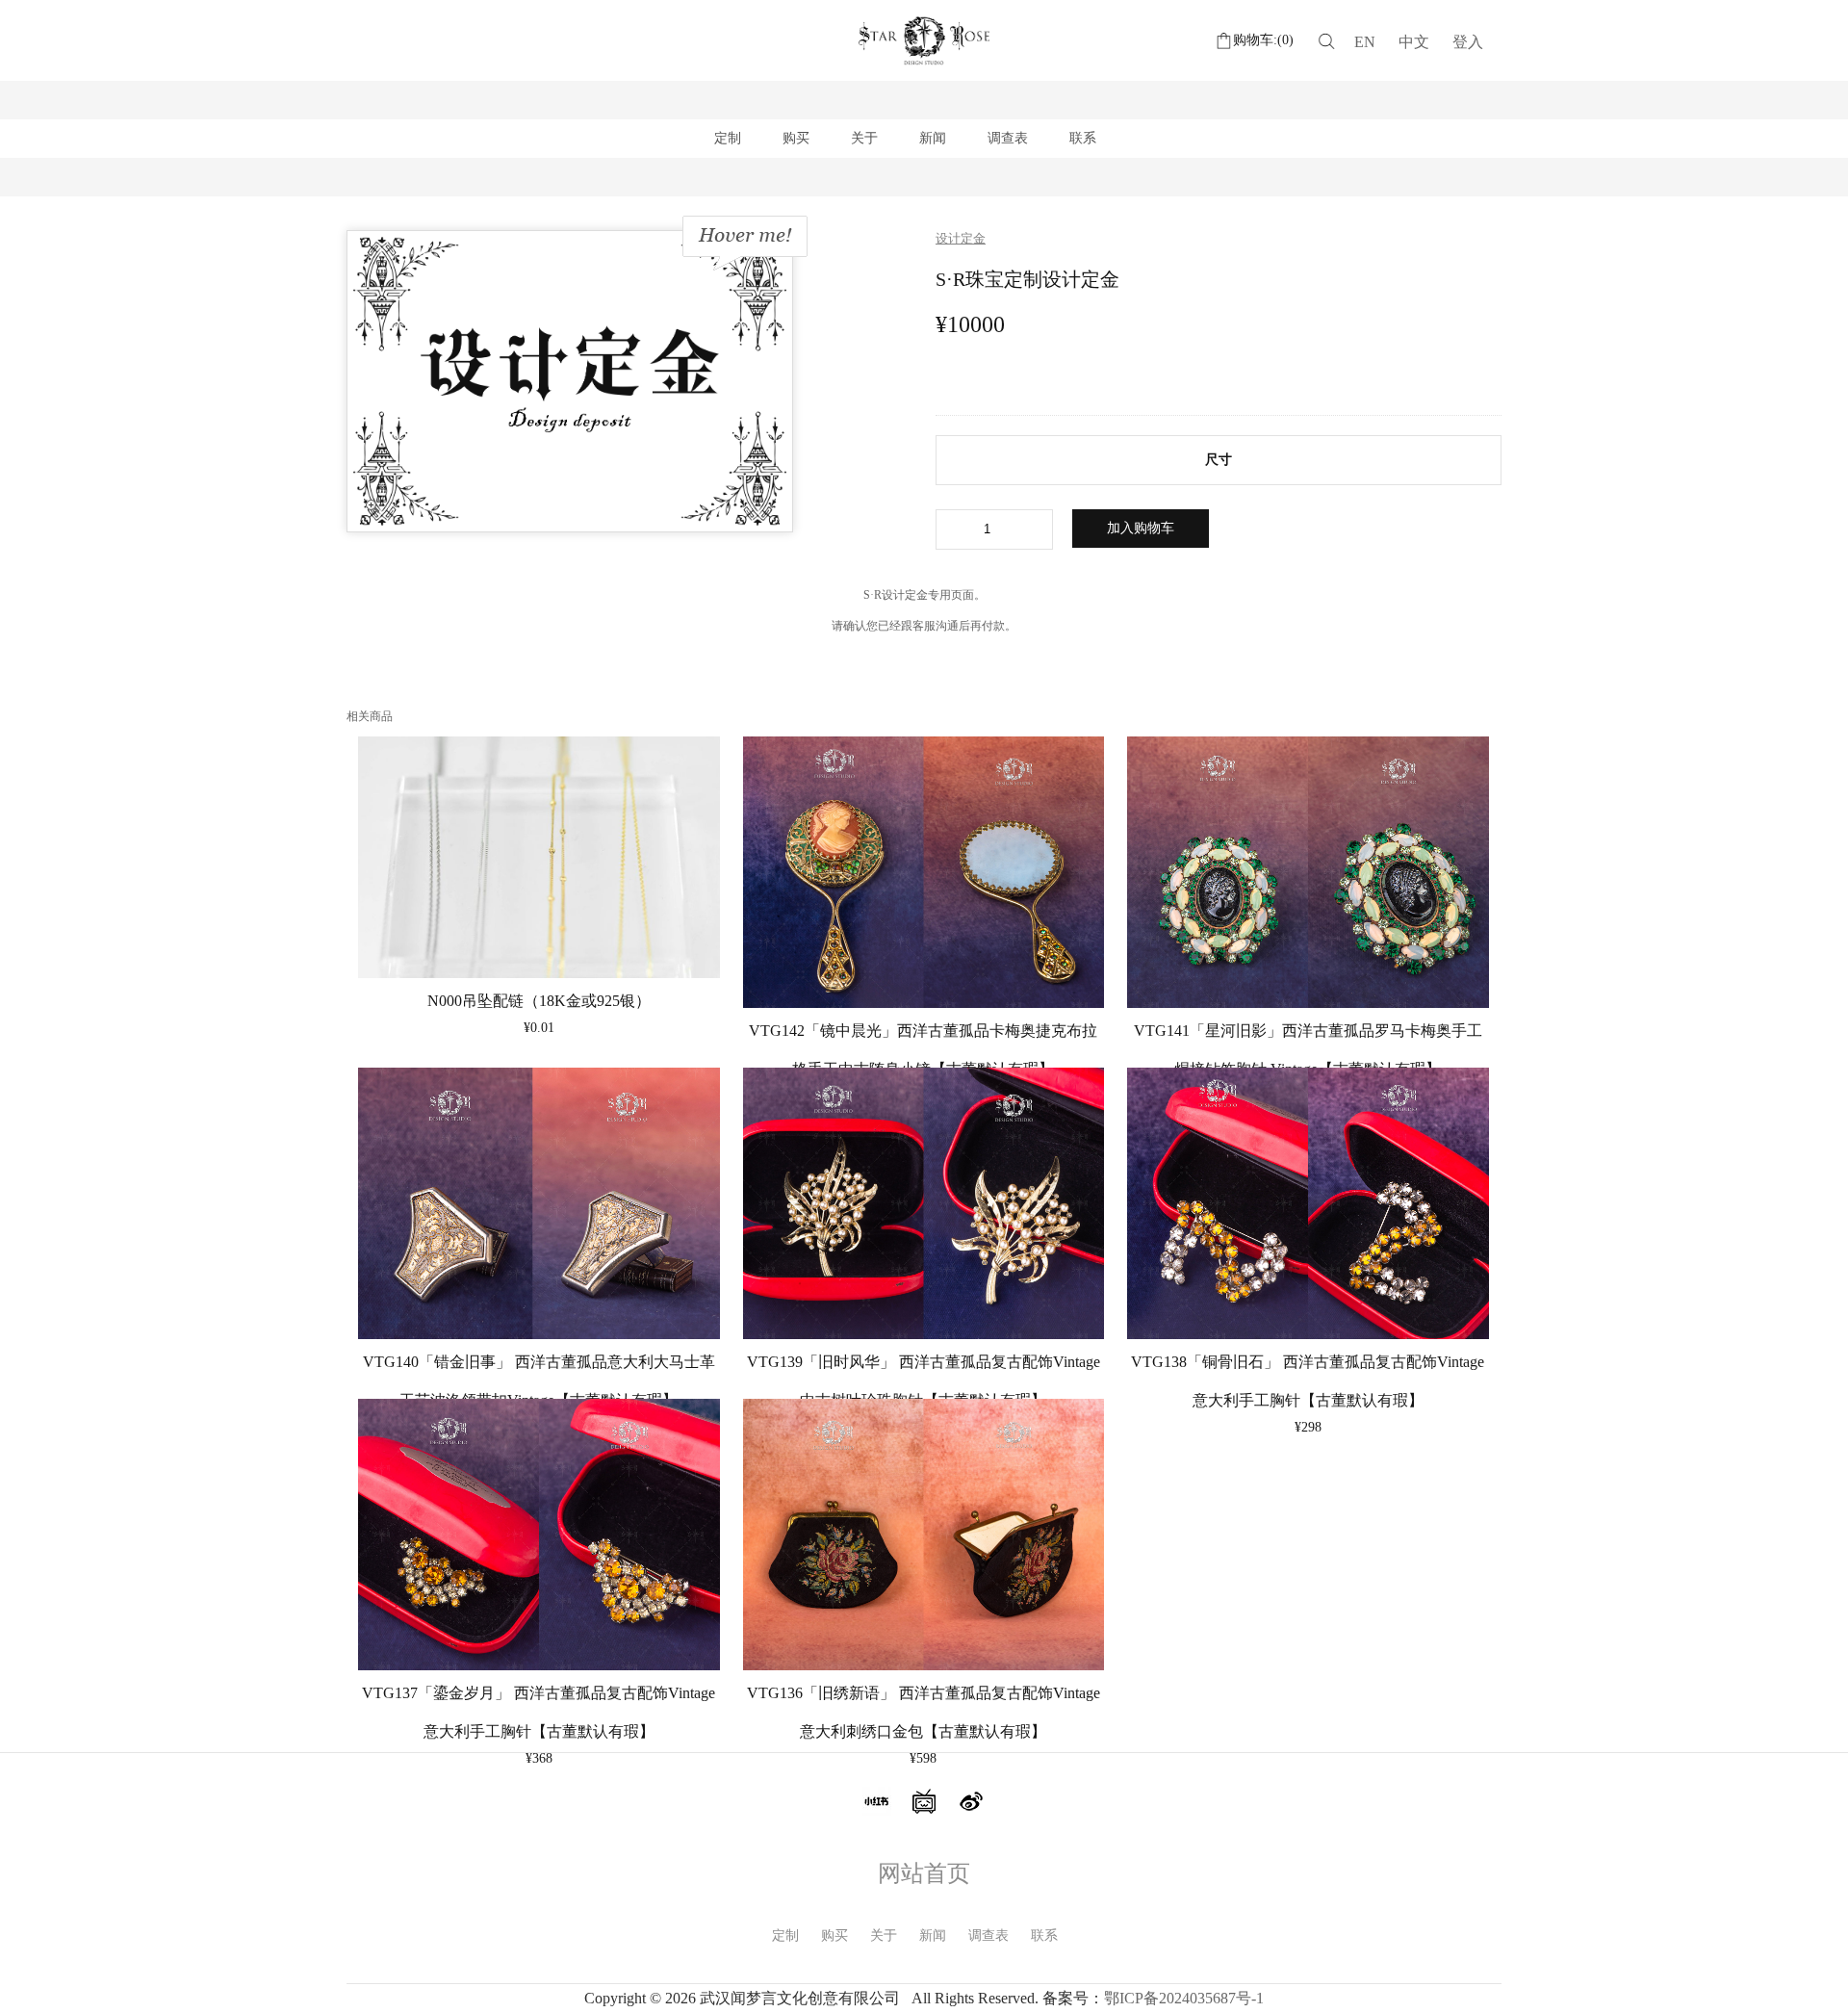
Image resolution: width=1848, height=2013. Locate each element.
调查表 (1008, 138)
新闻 (933, 138)
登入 (1468, 42)
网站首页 (924, 1873)
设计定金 (961, 238)
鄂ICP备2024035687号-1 (1184, 1998)
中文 (1414, 42)
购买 (796, 138)
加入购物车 (1141, 528)
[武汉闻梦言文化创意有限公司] (924, 67)
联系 (1083, 138)
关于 (864, 138)
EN (1365, 42)
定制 (728, 138)
